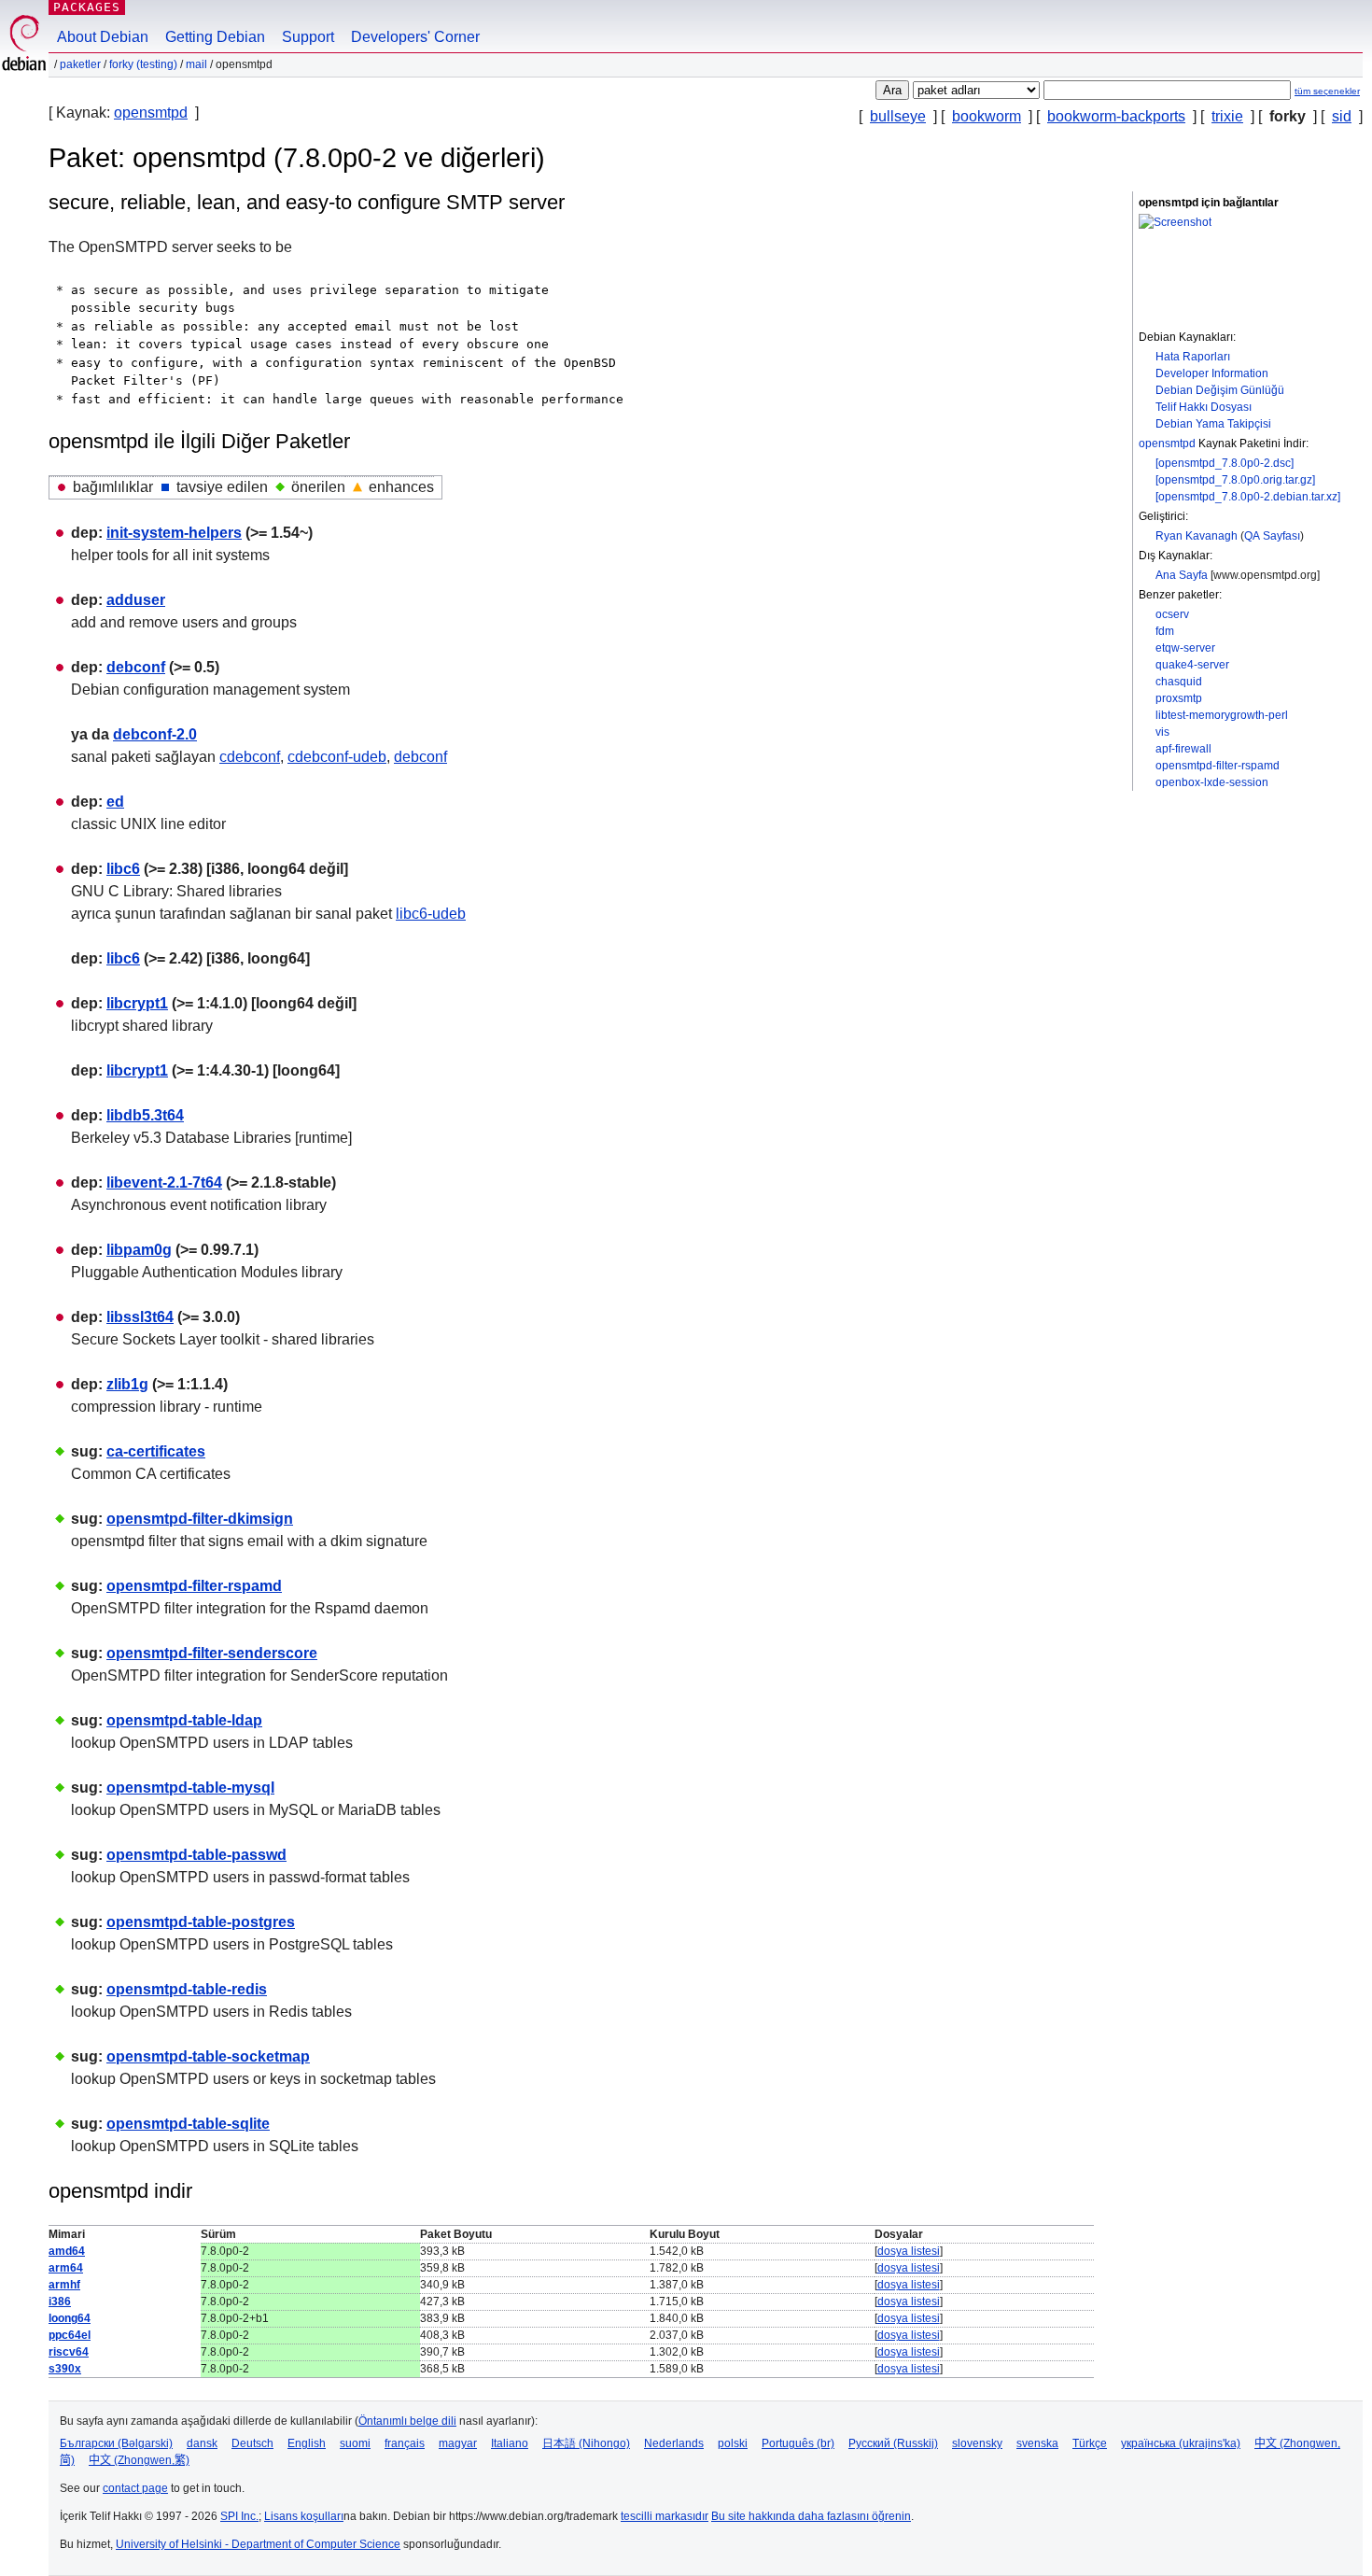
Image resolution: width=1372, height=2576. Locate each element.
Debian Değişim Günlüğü (1220, 390)
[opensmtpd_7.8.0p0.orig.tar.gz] (1235, 480)
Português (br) (798, 2443)
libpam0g (139, 1250)
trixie (1227, 116)
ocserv (1172, 614)
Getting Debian (215, 37)
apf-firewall (1183, 749)
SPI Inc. (239, 2516)
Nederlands (674, 2443)
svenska (1037, 2443)
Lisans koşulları (304, 2516)
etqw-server (1185, 648)
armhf (64, 2285)
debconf (136, 667)
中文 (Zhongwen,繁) (139, 2460)
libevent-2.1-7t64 (164, 1182)
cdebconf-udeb (337, 757)
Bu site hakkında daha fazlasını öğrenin (811, 2516)
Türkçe (1090, 2443)
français (405, 2443)
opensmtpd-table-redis (187, 1989)
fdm (1165, 631)
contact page (135, 2488)
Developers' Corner (415, 37)
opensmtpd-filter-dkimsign (200, 1519)
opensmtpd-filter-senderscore (212, 1653)
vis (1162, 732)
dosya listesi (909, 2251)
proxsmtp (1179, 698)
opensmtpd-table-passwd (196, 1855)
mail (196, 64)
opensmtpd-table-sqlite (188, 2124)
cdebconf (250, 757)
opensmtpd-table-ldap (184, 1720)
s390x (65, 2369)
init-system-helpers (174, 533)
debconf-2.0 (155, 734)
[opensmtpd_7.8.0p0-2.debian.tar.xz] (1248, 497)
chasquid (1179, 682)
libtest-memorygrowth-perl (1222, 715)
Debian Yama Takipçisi (1213, 424)
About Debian (103, 37)
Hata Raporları (1193, 357)
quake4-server (1192, 665)
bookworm (987, 116)
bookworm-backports (1116, 116)
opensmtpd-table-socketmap (208, 2056)
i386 (60, 2302)
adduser (136, 600)
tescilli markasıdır (665, 2516)
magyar (458, 2443)
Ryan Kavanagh (1197, 536)
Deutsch (252, 2443)
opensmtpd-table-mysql (190, 1788)
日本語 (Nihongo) (586, 2443)
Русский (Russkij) (893, 2443)
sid (1342, 116)
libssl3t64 (140, 1317)
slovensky (977, 2443)
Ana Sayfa (1182, 575)
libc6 (123, 869)
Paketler (80, 64)
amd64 (67, 2251)
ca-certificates (156, 1451)
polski (733, 2443)
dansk (202, 2443)
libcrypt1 (137, 1003)
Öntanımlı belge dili (407, 2421)
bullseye (898, 116)
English (307, 2443)
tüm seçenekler (1327, 91)
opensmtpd (151, 113)
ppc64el (70, 2335)
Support (308, 37)
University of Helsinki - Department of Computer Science (258, 2544)
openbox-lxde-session (1212, 782)
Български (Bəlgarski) (116, 2443)
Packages (87, 7)
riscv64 (69, 2352)
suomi (355, 2443)
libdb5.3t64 (145, 1115)
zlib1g (127, 1384)
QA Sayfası (1272, 536)
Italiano (510, 2443)
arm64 (66, 2268)
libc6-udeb (431, 914)
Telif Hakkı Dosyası (1204, 407)
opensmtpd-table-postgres (201, 1922)
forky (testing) (143, 64)
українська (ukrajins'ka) (1181, 2443)
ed (115, 802)
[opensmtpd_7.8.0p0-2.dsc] (1225, 463)
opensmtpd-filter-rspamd (1218, 766)
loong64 (70, 2318)
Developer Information (1212, 373)
